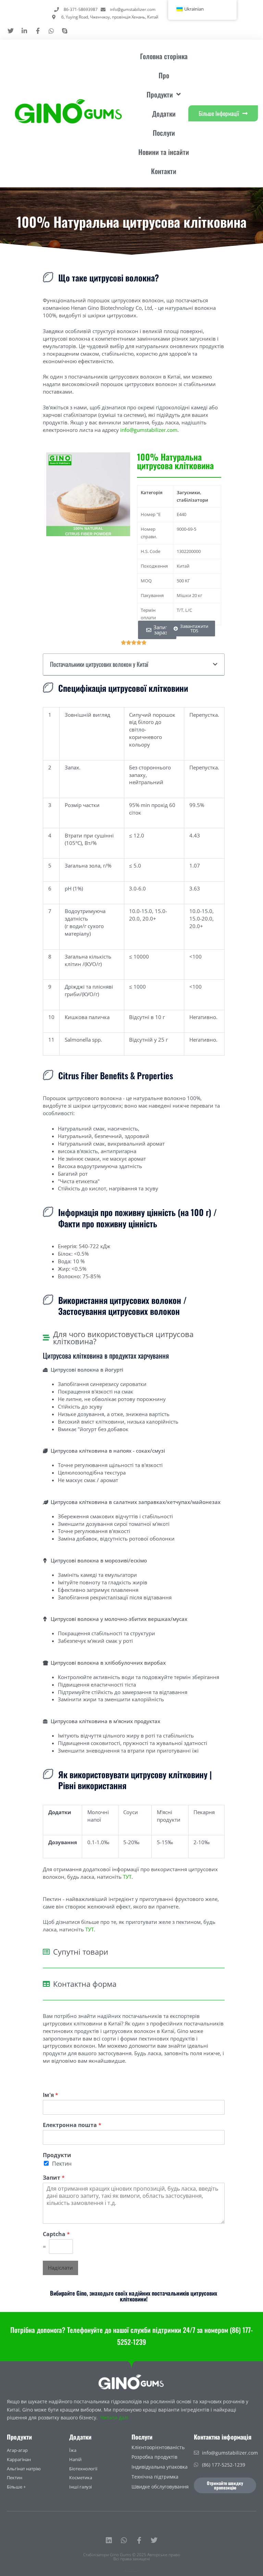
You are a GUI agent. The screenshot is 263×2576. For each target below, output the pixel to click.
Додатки (164, 114)
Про (164, 75)
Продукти (57, 2155)
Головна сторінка (164, 56)
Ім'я (51, 2095)
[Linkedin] (109, 2540)
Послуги (164, 133)
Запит (54, 2178)
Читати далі (114, 2418)
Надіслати (60, 2268)
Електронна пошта (72, 2125)
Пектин (62, 2164)
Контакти (164, 171)
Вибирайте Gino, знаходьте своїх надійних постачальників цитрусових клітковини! (134, 2296)
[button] (54, 494)
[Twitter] (154, 2540)
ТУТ (127, 1877)
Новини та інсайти (164, 152)
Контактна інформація (223, 2437)
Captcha (56, 2234)
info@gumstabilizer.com (149, 430)
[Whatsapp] (124, 2540)
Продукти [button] (160, 94)
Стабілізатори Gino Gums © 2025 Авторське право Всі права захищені (132, 2557)
